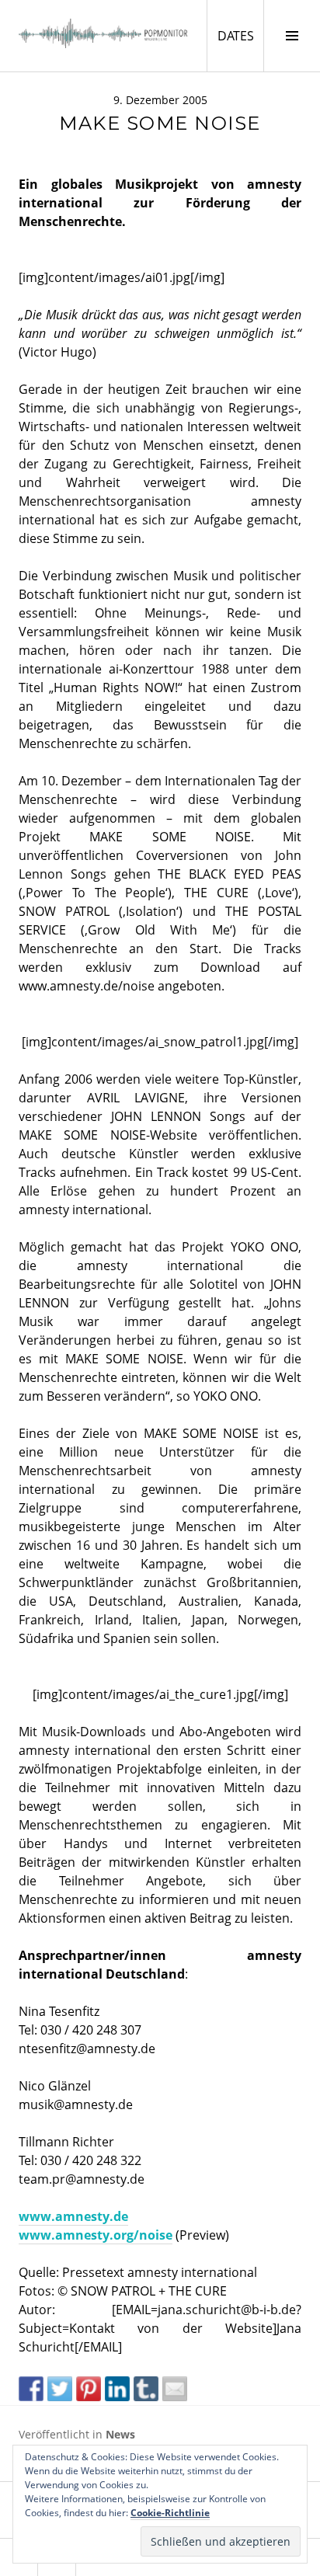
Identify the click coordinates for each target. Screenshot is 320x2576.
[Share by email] (175, 2389)
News (120, 2434)
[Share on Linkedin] (117, 2389)
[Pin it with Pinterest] (89, 2389)
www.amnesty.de (73, 2216)
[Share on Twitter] (60, 2389)
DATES (240, 35)
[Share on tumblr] (146, 2389)
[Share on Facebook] (31, 2389)
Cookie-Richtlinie (170, 2513)
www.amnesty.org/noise (96, 2235)
